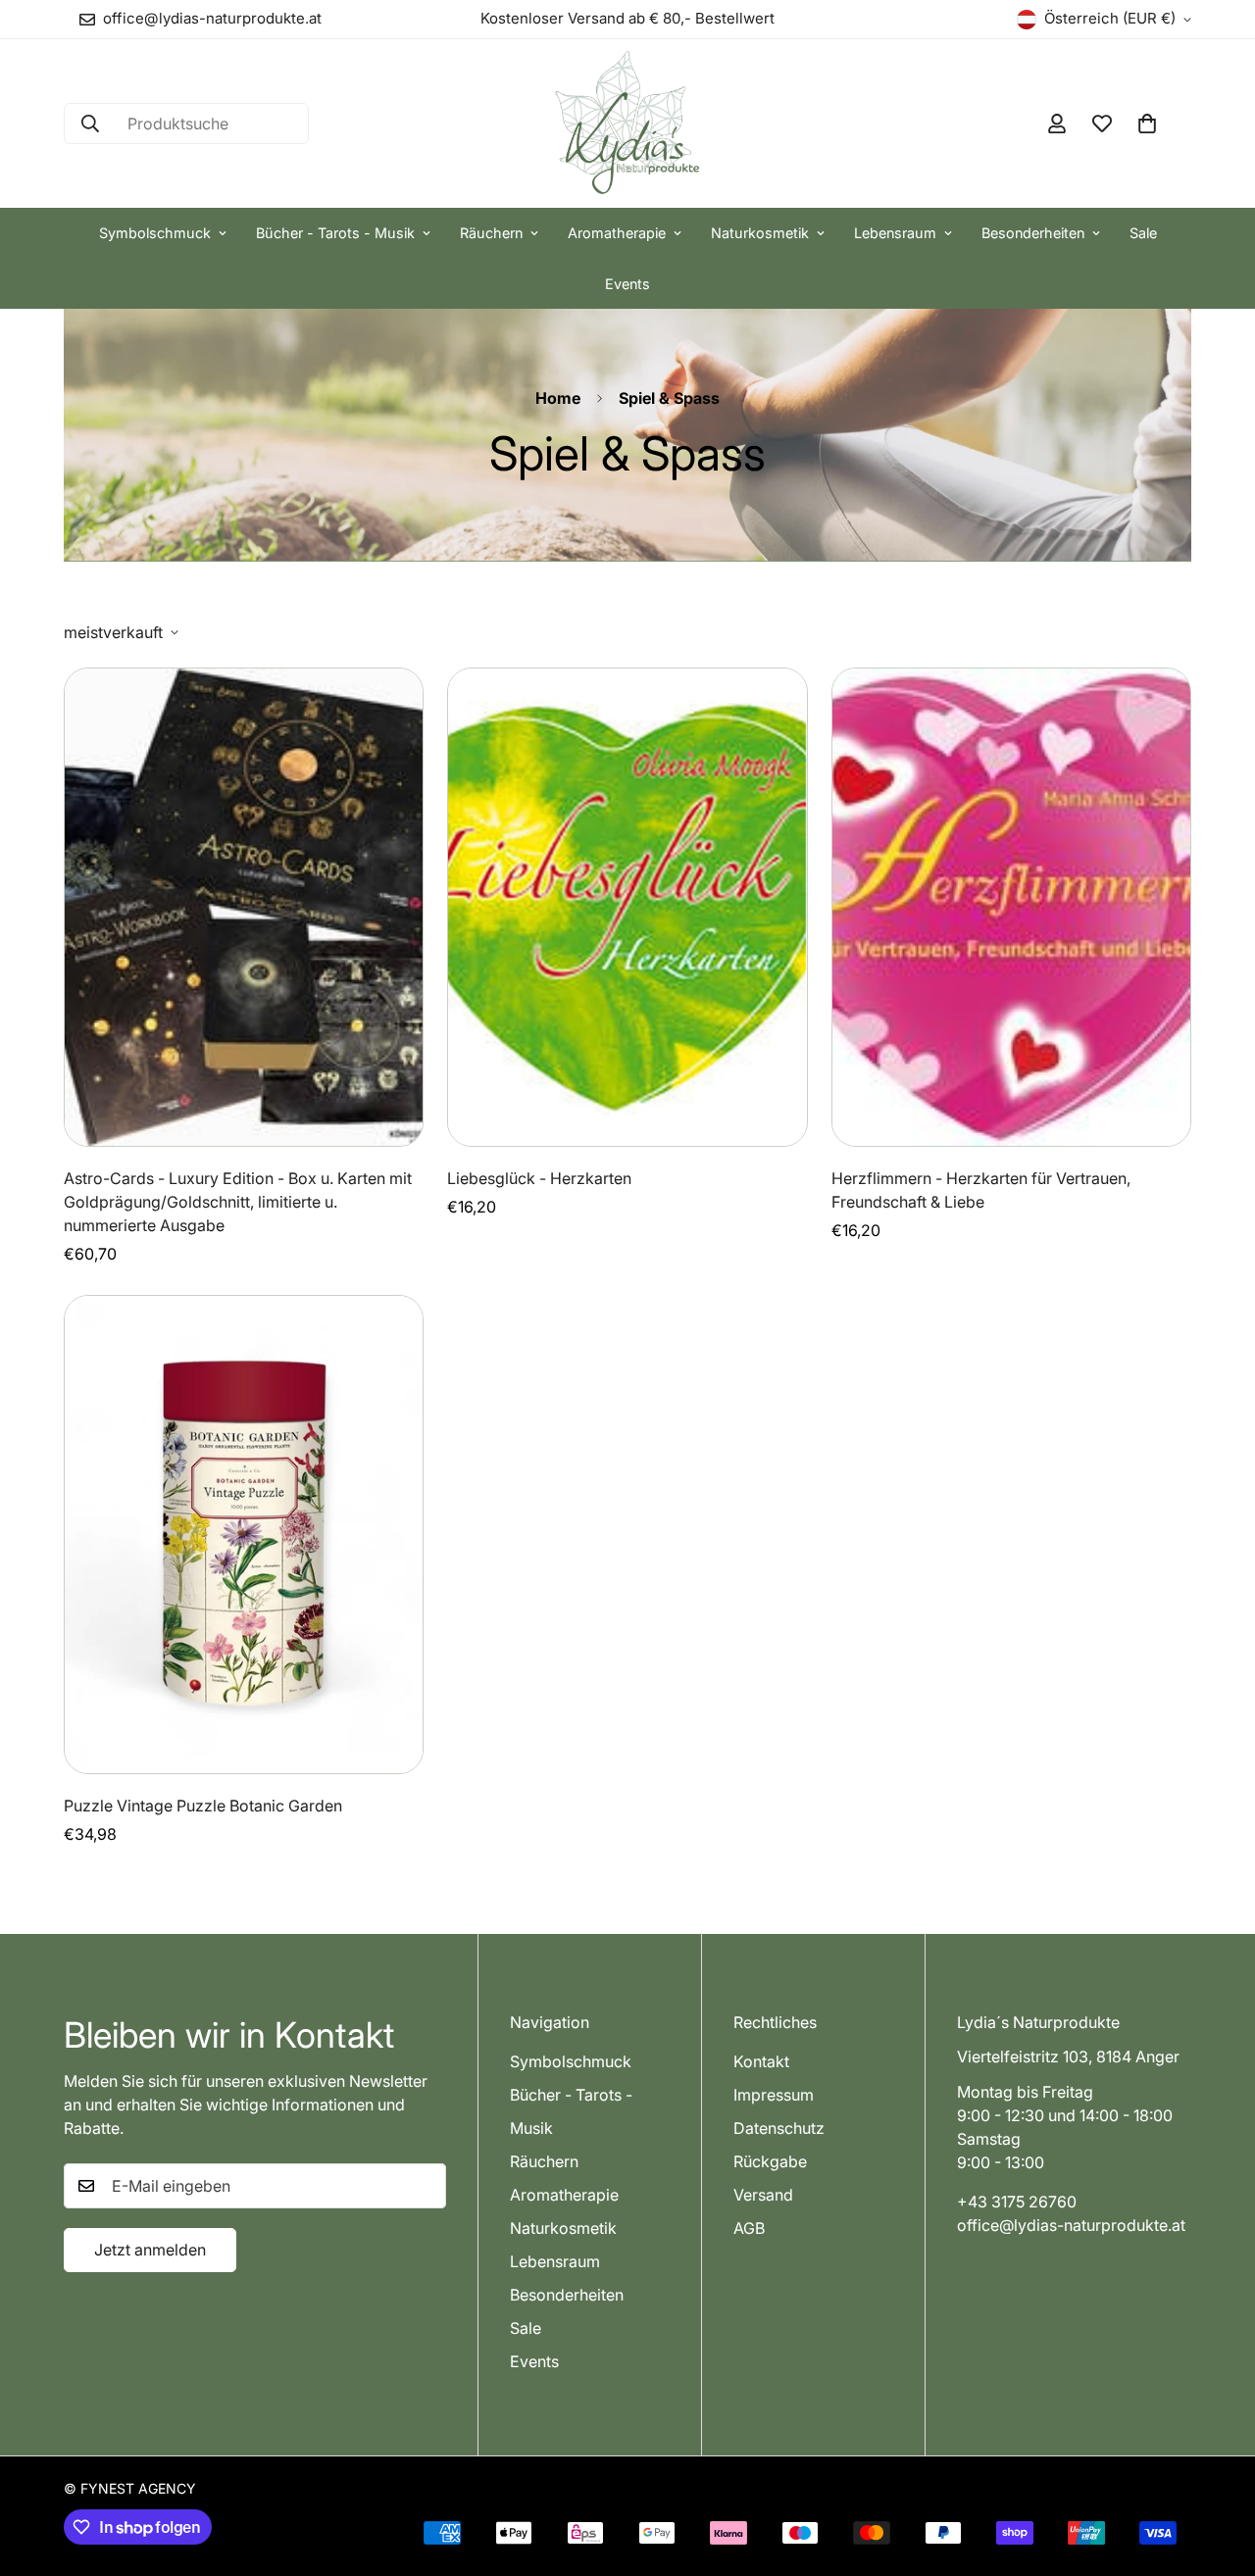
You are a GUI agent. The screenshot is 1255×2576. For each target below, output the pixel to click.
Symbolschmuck (155, 233)
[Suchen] (90, 124)
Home (558, 398)
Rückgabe (770, 2160)
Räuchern (491, 233)
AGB (749, 2227)
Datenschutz (779, 2127)
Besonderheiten (1033, 233)
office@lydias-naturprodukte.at (1071, 2224)
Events (627, 284)
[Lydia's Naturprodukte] (627, 124)
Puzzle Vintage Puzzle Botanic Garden (203, 1806)
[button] (1147, 124)
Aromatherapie (617, 233)
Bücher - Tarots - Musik (335, 233)
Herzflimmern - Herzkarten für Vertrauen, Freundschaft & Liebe (981, 1190)
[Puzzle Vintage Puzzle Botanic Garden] (244, 1535)
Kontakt (761, 2060)
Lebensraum (895, 233)
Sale (1143, 233)
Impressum (774, 2094)
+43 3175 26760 (1017, 2201)
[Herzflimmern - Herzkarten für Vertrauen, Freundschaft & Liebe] (1011, 907)
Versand (763, 2194)
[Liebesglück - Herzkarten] (627, 907)
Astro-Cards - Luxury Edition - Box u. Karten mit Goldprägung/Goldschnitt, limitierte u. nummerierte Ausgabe (238, 1202)
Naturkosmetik (760, 233)
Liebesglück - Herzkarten (539, 1178)
